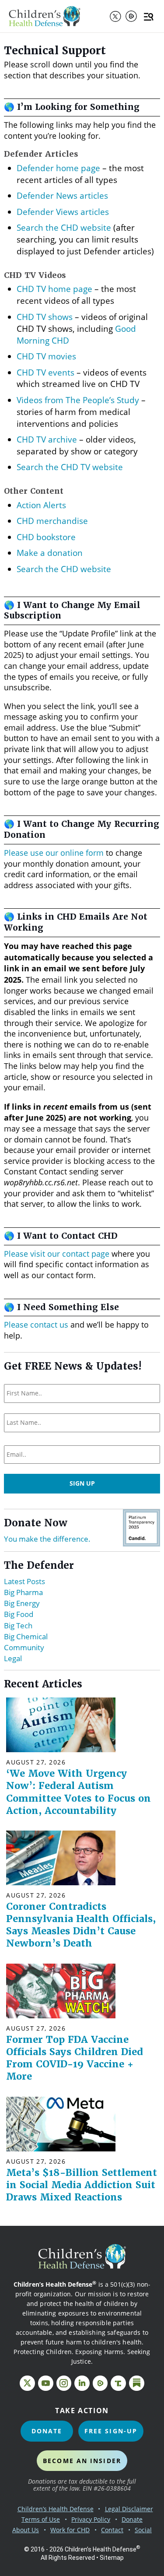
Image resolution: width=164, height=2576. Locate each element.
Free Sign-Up (111, 2431)
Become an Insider (82, 2461)
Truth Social (118, 2383)
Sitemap (112, 2558)
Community (24, 1647)
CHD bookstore (46, 537)
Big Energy (22, 1603)
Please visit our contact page (57, 1254)
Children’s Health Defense (56, 2509)
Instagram (64, 2383)
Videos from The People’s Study (78, 400)
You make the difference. (47, 1539)
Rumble (131, 16)
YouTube (46, 2383)
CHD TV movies (46, 356)
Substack (137, 2383)
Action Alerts (41, 505)
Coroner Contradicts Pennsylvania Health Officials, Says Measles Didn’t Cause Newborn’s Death (81, 1925)
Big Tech (18, 1625)
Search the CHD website (64, 227)
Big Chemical (26, 1636)
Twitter (115, 16)
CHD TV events (45, 372)
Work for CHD (70, 2530)
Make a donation (50, 553)
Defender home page (58, 168)
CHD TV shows (45, 317)
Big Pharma (23, 1592)
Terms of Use (41, 2519)
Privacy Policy (91, 2519)
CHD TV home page (54, 289)
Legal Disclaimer (129, 2509)
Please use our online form (54, 853)
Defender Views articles (63, 212)
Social (143, 2530)
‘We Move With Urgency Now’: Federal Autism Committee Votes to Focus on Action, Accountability (79, 1792)
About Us (26, 2530)
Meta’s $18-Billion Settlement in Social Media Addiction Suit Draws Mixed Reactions (82, 2185)
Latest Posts (24, 1581)
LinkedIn (82, 2383)
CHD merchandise (52, 521)
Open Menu (150, 16)
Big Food (19, 1614)
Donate (47, 2431)
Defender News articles (62, 195)
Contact (112, 2530)
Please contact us (36, 1325)
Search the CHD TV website (70, 467)
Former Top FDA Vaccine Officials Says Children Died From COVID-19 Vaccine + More (75, 2058)
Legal (13, 1658)
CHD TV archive (47, 439)
